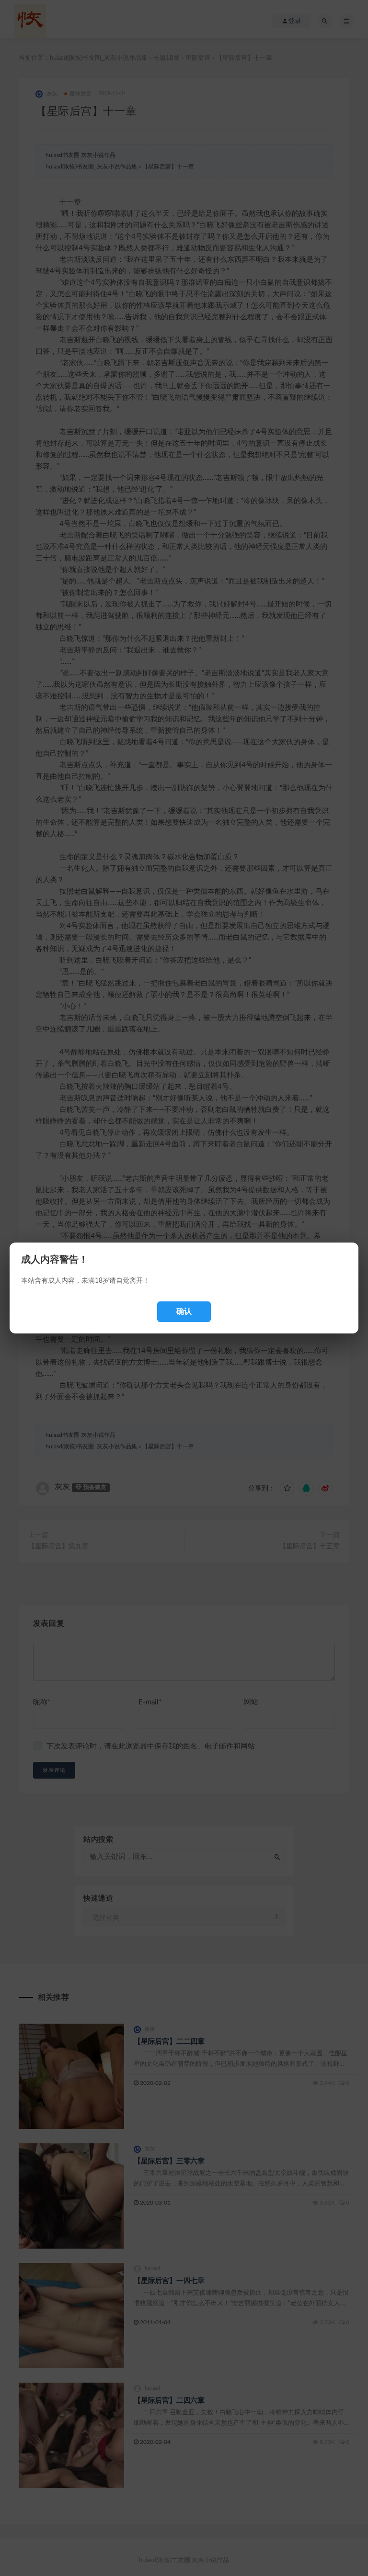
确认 (184, 1311)
